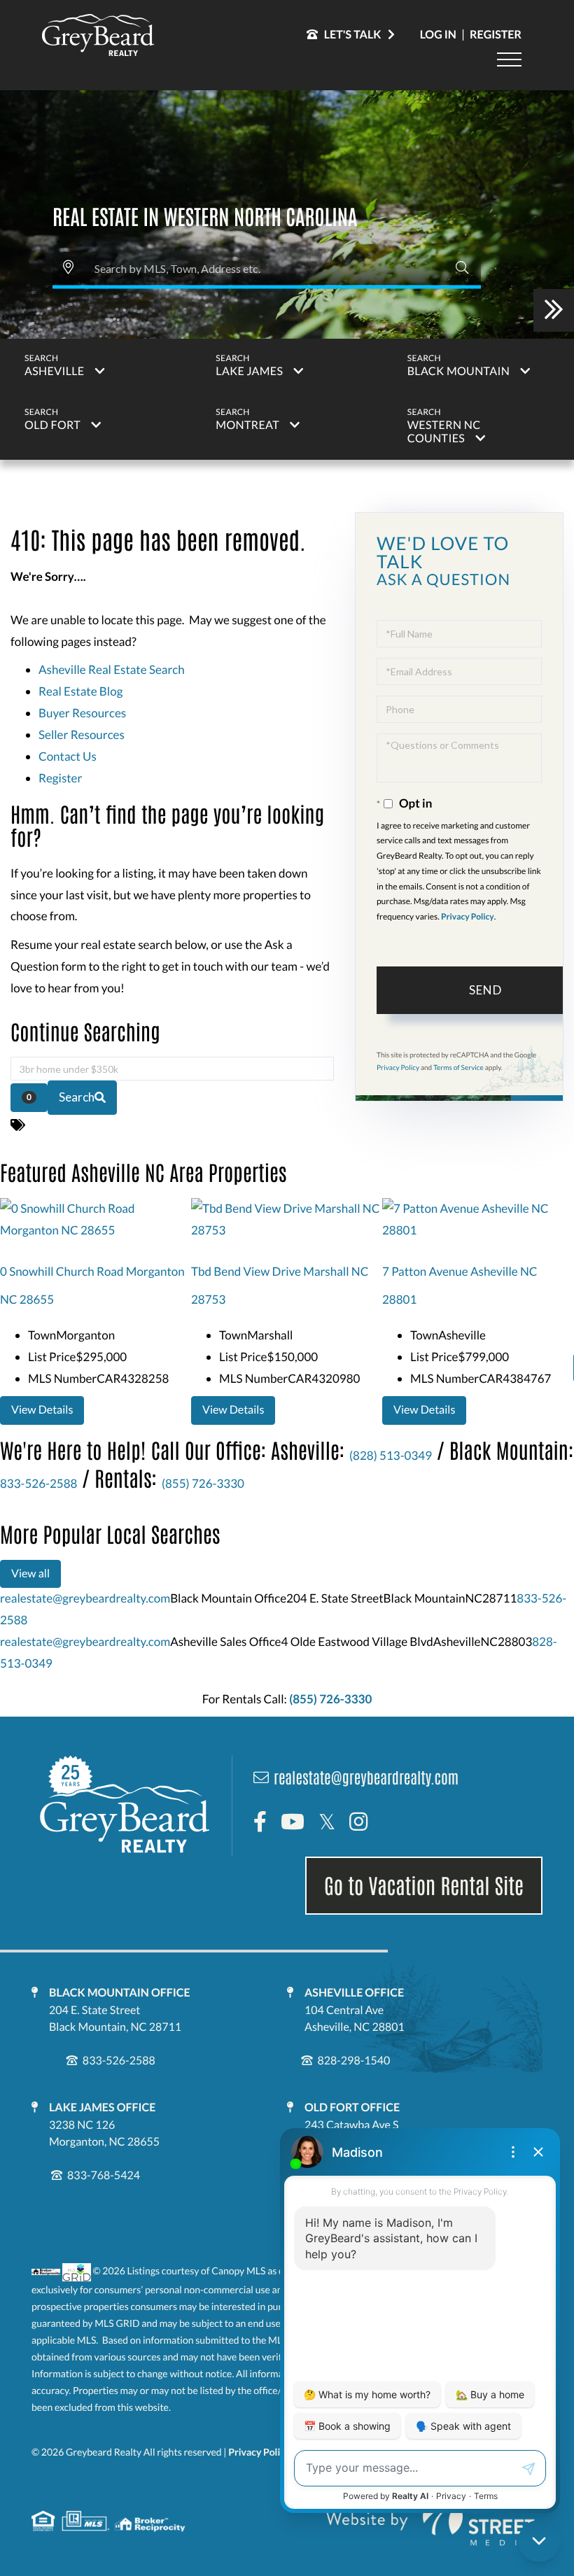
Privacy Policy (468, 916)
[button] (462, 268)
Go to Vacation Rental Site (424, 1885)
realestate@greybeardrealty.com (85, 1598)
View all (30, 1574)
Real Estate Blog (80, 691)
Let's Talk (353, 35)
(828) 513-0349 (391, 1455)
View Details (42, 1410)
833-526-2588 (38, 1483)
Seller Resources (82, 734)
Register (496, 35)
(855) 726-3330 (203, 1483)
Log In (438, 35)
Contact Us (68, 756)
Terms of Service (458, 1068)
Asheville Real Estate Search (112, 669)
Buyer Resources (82, 713)
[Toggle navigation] (509, 59)
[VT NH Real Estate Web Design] (430, 2521)
